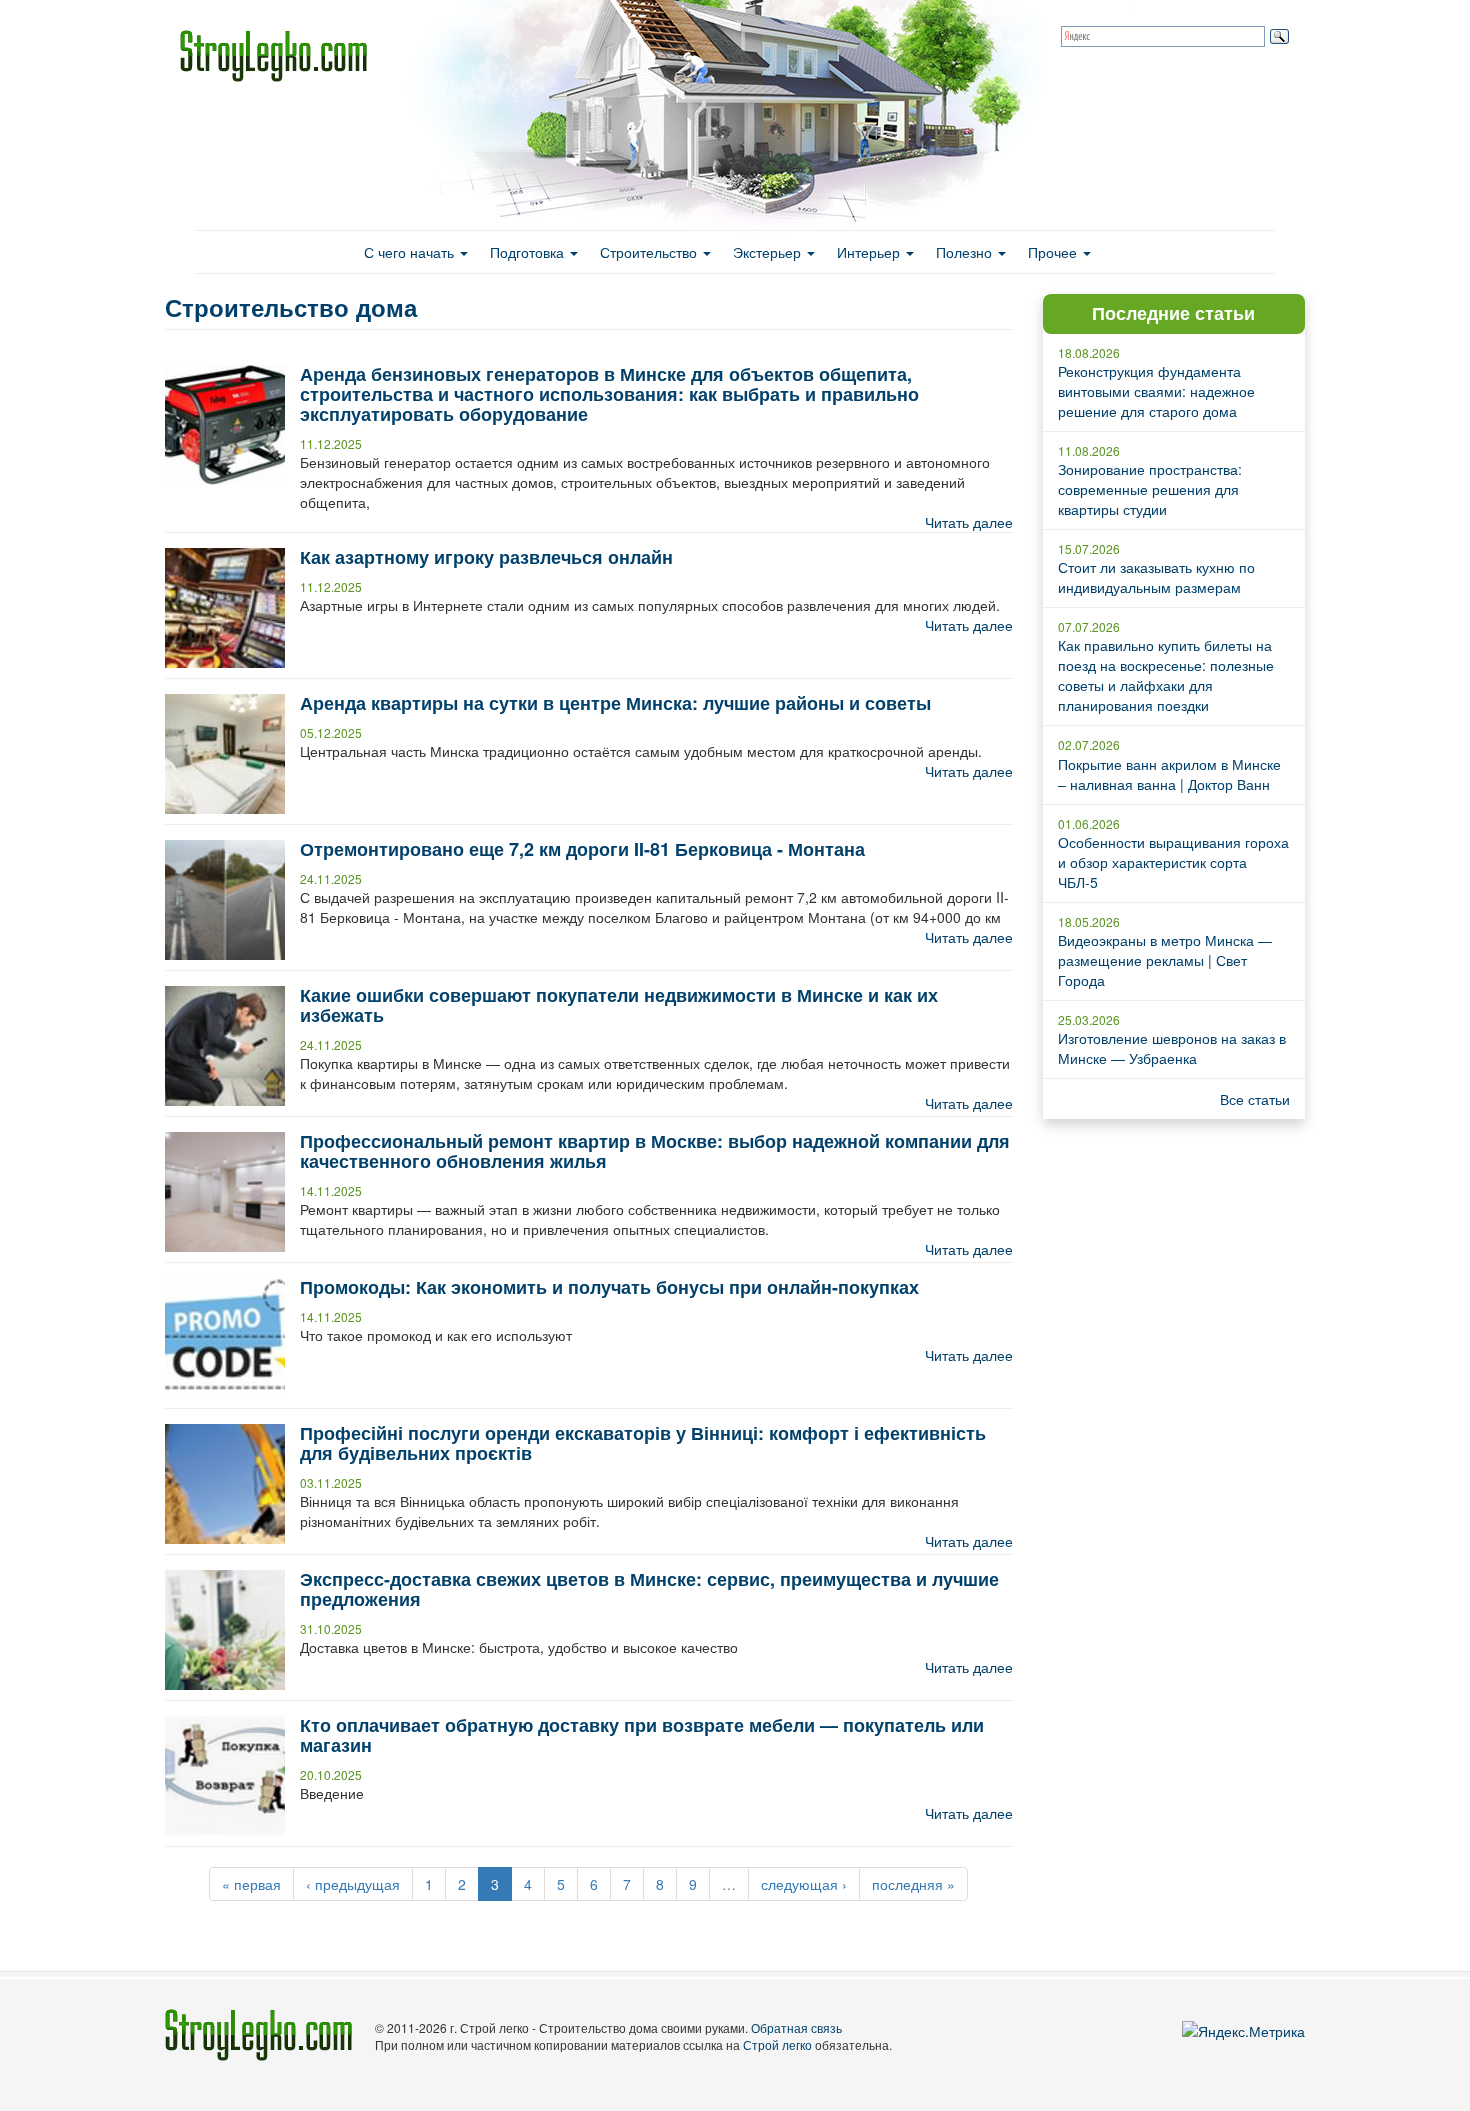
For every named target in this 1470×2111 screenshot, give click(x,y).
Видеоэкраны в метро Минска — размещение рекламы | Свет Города (1165, 960)
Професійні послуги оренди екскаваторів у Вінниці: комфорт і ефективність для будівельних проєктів (643, 1443)
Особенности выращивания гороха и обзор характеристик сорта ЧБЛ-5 (1173, 862)
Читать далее (969, 522)
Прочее (1054, 252)
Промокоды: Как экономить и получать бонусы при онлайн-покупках (609, 1287)
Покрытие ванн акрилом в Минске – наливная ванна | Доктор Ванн (1169, 774)
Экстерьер (769, 252)
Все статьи (1255, 1099)
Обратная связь (796, 2027)
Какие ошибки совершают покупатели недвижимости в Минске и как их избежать (619, 1005)
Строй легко (777, 2044)
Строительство (650, 252)
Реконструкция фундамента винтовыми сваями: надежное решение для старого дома (1156, 391)
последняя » (913, 1884)
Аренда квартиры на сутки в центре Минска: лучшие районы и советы (615, 703)
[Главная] (281, 56)
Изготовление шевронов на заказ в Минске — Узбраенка (1172, 1048)
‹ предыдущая (353, 1884)
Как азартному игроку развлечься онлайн (486, 557)
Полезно (966, 252)
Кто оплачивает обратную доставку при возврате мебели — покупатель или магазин (642, 1735)
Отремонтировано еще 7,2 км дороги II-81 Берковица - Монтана (582, 849)
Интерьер (870, 252)
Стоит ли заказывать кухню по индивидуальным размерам (1156, 577)
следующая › (804, 1884)
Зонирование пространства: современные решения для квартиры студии (1150, 489)
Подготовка (529, 252)
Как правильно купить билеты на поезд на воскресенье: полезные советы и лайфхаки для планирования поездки (1166, 675)
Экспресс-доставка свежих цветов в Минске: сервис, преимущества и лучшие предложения (649, 1589)
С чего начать (411, 252)
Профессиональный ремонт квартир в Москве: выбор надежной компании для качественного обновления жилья (655, 1151)
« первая (251, 1884)
